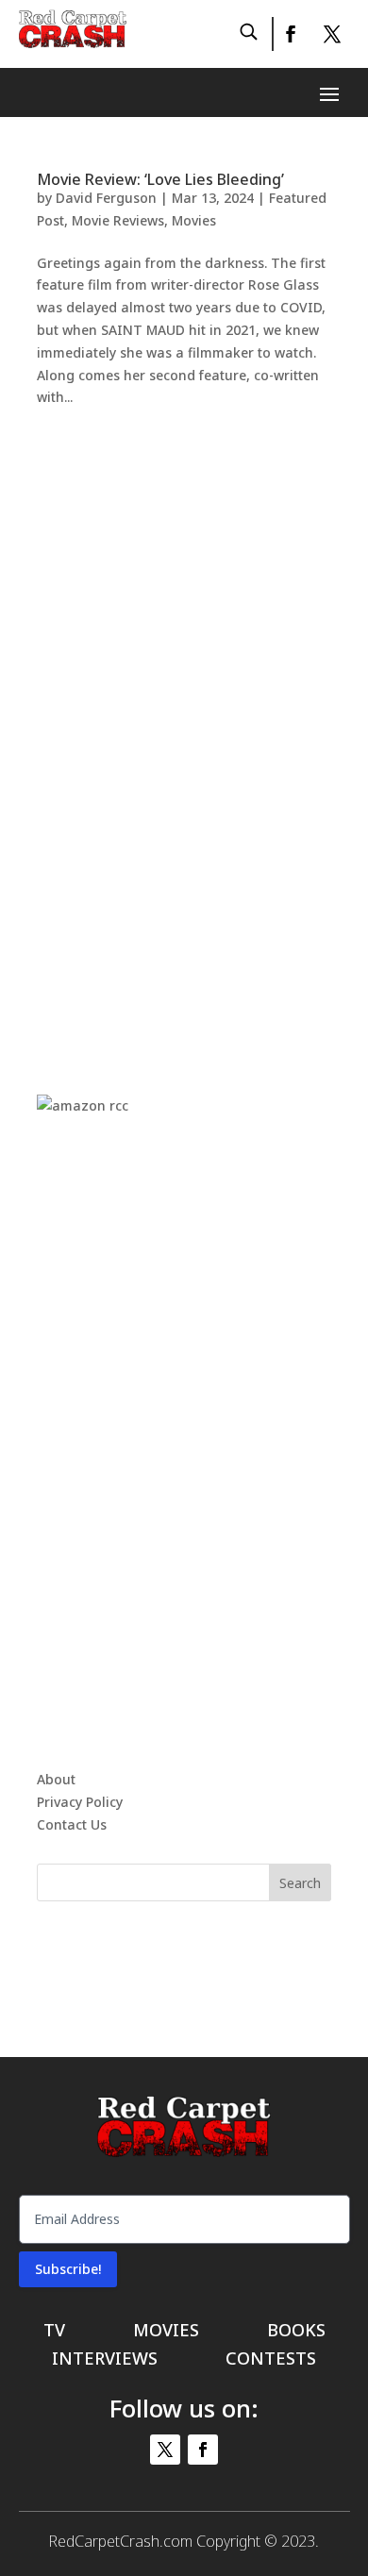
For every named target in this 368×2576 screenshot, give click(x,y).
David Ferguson (106, 198)
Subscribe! (68, 2269)
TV (54, 2332)
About (56, 1779)
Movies (194, 220)
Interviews (105, 2360)
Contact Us (72, 1824)
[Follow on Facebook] (290, 34)
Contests (271, 2360)
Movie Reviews (118, 220)
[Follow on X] (332, 34)
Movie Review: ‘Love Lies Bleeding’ (160, 179)
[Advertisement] (184, 731)
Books (296, 2332)
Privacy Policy (80, 1802)
